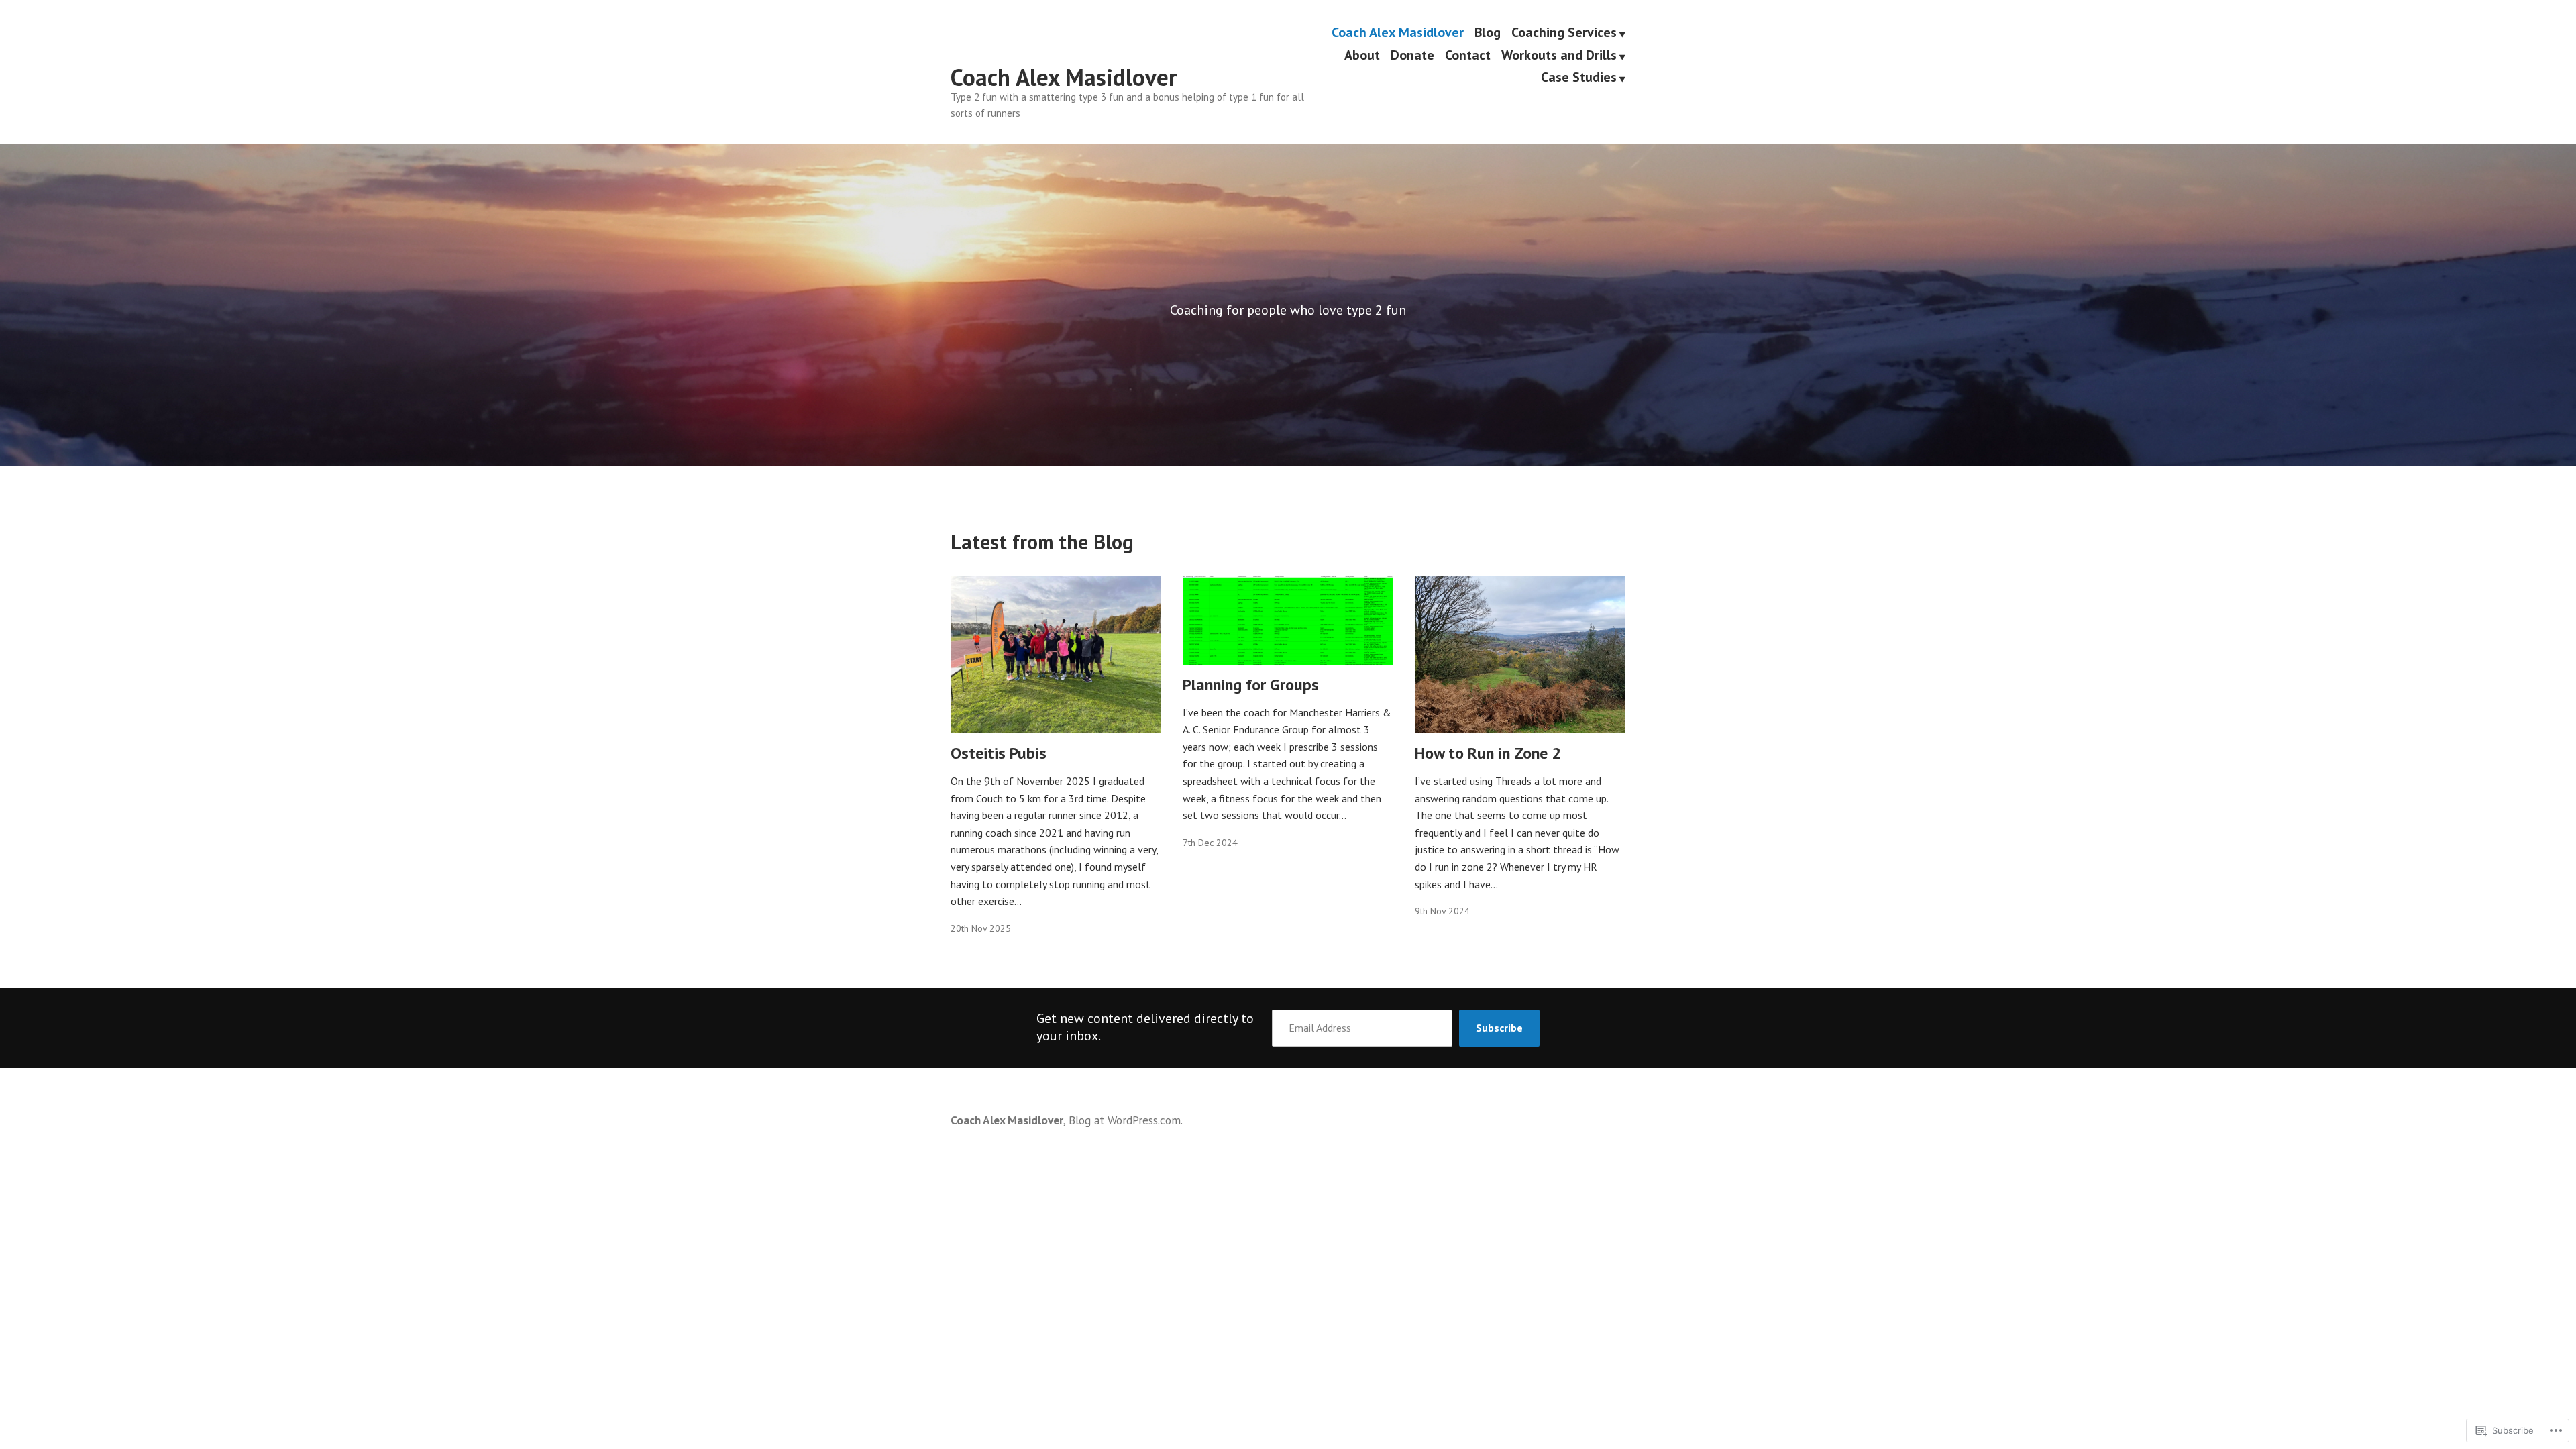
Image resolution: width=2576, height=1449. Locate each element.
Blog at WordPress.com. (1126, 1120)
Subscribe (1499, 1028)
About (1362, 56)
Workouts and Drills (1559, 56)
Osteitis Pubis (999, 753)
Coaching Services (1564, 33)
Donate (1412, 56)
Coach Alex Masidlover (1064, 77)
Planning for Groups (1251, 685)
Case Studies (1579, 78)
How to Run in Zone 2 (1488, 753)
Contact (1468, 56)
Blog (1488, 33)
